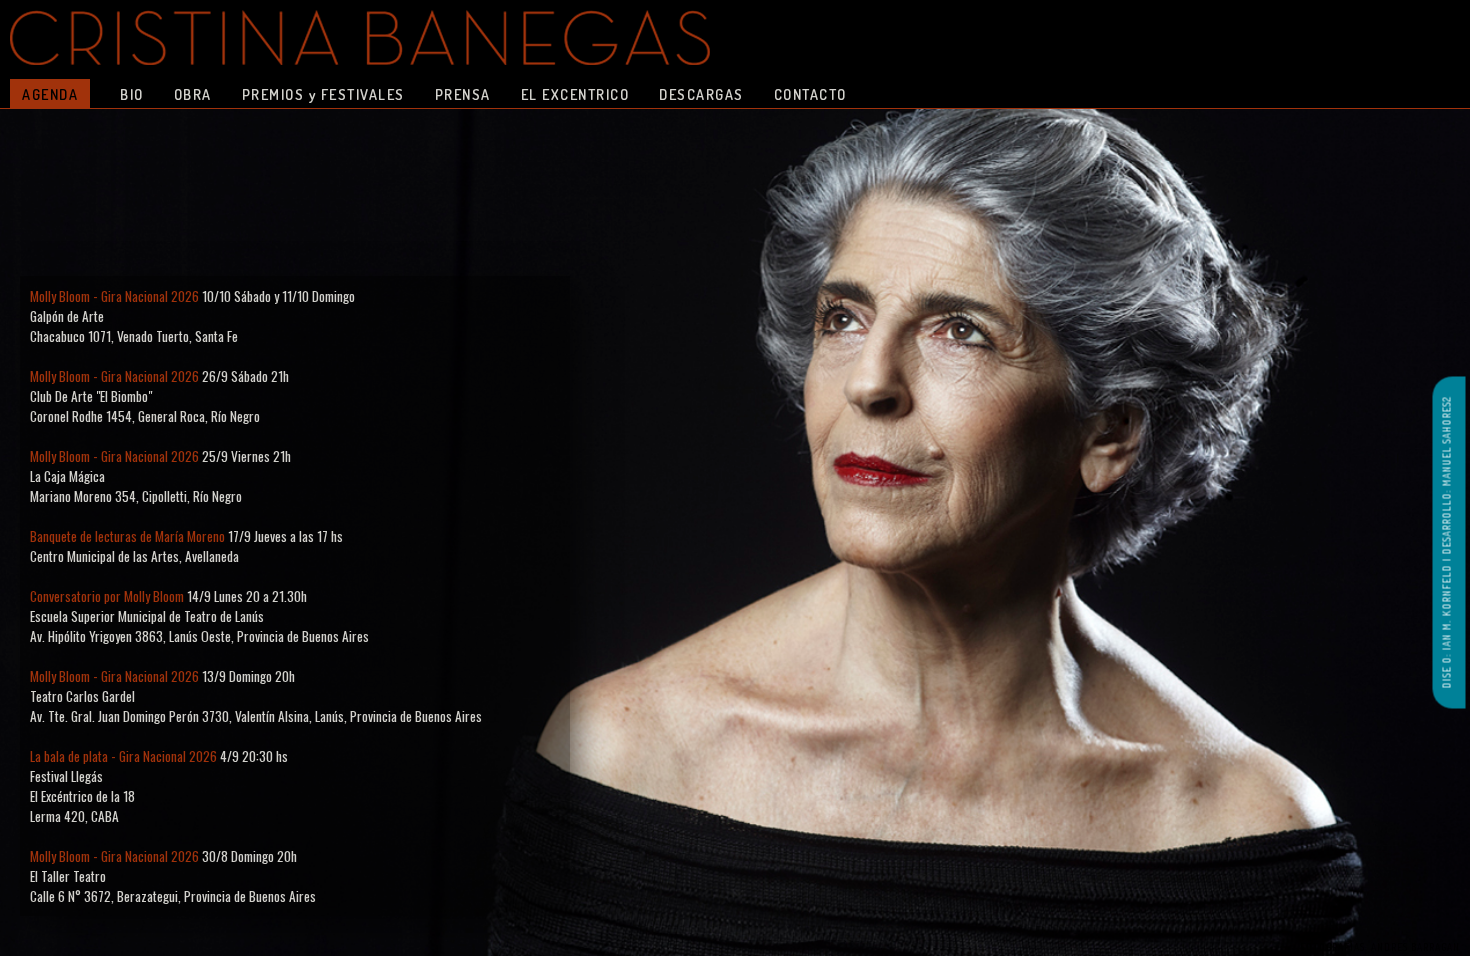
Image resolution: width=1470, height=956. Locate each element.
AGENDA (50, 94)
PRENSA (463, 94)
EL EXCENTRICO (575, 94)
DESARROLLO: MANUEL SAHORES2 (1447, 475)
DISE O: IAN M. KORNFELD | (1447, 621)
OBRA (193, 94)
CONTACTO (810, 94)
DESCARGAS (701, 94)
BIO (132, 94)
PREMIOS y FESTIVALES (323, 94)
